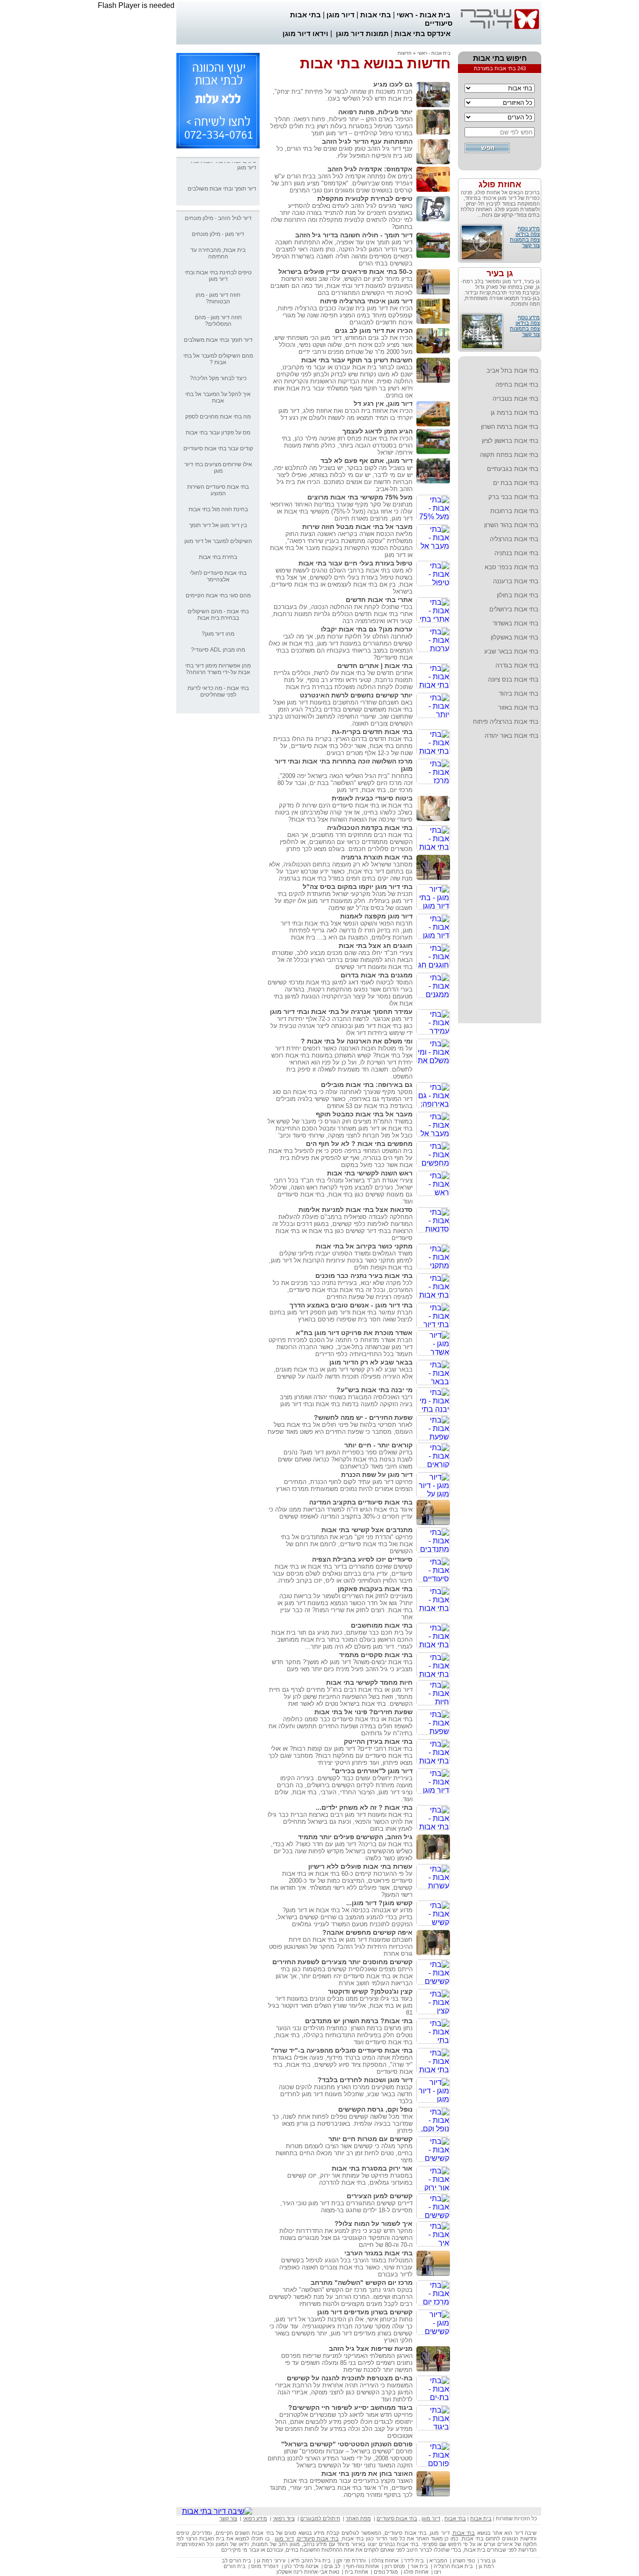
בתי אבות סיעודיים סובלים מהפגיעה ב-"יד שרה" (342, 2050)
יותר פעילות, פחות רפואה (375, 112)
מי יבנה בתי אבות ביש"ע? (374, 1390)
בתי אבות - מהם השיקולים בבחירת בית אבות (218, 615)
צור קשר (531, 245)
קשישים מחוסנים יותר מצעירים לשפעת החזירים (342, 1962)
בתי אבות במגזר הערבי (378, 2253)
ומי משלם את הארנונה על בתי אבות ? (357, 1041)
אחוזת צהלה (385, 2561)
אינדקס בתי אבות (422, 33)
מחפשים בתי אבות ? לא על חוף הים (359, 1144)
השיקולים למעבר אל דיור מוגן (218, 541)
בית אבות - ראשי (424, 15)
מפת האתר (358, 2518)
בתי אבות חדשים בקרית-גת (372, 732)
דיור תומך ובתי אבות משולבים (222, 173)
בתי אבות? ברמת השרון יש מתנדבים (359, 2021)
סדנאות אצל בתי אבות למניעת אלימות (356, 1210)
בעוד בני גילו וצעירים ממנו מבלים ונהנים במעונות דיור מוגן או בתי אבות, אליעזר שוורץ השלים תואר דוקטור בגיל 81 (340, 2006)
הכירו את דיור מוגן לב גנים (374, 330)
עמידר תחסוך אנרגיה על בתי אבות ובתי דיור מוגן (341, 1012)
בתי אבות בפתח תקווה (509, 455)
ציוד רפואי (284, 2518)
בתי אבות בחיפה (517, 385)
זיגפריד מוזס (265, 2566)
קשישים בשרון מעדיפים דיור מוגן (365, 2312)
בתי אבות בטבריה (516, 399)
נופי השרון (464, 2561)
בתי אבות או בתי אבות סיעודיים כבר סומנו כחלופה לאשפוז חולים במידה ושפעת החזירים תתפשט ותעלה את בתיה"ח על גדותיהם (341, 1726)
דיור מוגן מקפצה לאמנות (376, 916)
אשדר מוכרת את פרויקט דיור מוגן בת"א (354, 1333)
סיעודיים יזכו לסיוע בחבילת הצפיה (362, 1559)
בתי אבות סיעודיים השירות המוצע (218, 490)
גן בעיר (500, 273)
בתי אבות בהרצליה (514, 539)
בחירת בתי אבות (218, 557)
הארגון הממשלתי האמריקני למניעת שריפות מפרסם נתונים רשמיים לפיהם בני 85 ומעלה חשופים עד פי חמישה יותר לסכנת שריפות (347, 2363)
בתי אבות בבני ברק (513, 497)
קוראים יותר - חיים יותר (378, 1445)
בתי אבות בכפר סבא (512, 567)
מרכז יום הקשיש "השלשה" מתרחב (362, 2282)
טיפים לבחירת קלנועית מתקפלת (365, 198)
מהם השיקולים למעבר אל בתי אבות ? (218, 359)
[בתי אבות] (218, 146)
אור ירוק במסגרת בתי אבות (372, 2168)
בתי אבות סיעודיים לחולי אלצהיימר (218, 576)
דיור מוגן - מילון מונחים (218, 234)
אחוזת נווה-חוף (363, 2566)
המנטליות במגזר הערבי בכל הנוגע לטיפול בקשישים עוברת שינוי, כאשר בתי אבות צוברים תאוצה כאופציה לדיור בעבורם (346, 2267)
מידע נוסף (529, 228)
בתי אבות (376, 15)
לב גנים (332, 2566)
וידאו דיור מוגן (305, 33)
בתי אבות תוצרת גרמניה (377, 857)
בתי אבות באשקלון (515, 637)
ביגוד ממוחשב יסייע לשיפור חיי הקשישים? (350, 2407)
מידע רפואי (255, 2518)
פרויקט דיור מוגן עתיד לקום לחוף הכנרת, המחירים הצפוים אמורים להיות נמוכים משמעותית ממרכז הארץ (344, 1485)
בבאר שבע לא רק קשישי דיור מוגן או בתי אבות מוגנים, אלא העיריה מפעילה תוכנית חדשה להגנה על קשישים (343, 1373)
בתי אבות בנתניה (516, 553)
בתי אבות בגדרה (517, 665)
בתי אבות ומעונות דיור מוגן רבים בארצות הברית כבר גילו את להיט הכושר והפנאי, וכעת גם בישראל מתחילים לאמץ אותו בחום (340, 1822)
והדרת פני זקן (351, 2561)
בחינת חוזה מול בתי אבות (218, 509)
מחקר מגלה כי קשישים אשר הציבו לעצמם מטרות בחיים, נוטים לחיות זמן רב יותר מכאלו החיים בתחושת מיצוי (344, 2153)
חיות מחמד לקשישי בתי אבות (369, 1682)
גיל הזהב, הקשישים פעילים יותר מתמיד (355, 1837)
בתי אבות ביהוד (519, 694)
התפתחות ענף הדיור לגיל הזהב (367, 141)
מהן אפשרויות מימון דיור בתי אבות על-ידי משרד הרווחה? (218, 669)
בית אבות (481, 2518)
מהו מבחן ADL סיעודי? (218, 650)
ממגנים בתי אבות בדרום (377, 975)
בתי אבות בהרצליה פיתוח (506, 722)
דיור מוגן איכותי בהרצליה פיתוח (366, 301)
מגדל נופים (386, 2572)
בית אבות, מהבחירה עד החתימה (218, 253)
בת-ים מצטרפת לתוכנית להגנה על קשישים (350, 2378)
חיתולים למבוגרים (320, 2518)
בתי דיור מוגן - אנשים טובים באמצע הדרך (351, 1305)
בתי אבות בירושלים (514, 609)
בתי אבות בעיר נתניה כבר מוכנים (364, 1276)
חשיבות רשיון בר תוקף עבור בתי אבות (357, 360)
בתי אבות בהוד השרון (511, 525)
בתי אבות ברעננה (516, 581)
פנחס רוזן (395, 2566)
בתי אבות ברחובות (514, 511)
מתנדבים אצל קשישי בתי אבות (367, 1530)
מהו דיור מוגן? (218, 634)
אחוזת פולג (500, 184)
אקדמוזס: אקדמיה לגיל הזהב (370, 169)
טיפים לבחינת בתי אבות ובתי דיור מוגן (218, 276)
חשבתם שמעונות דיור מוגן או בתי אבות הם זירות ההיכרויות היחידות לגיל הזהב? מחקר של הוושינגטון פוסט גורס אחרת (341, 1947)
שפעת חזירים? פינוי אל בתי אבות (363, 1712)
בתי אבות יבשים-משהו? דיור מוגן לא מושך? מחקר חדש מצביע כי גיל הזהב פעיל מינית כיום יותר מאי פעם (342, 1666)
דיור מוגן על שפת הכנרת (377, 1475)
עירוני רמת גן (271, 2561)
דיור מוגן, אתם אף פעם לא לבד (367, 461)
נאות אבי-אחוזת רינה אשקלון (308, 2572)
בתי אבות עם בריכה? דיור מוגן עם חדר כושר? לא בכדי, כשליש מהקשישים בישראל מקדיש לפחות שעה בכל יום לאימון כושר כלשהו (342, 1851)
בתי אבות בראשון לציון (510, 441)
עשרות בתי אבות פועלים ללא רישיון (360, 1866)
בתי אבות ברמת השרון (510, 427)
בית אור (419, 2566)
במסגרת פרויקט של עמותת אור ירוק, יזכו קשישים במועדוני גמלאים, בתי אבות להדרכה (350, 2179)
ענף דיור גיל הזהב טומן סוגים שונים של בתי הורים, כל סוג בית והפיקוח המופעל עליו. (345, 152)
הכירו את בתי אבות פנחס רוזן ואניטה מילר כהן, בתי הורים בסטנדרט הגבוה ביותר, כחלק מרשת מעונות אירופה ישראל (347, 445)
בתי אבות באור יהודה (512, 736)
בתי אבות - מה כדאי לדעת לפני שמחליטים (218, 691)
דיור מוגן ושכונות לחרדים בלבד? (365, 2080)
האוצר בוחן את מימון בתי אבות (367, 2473)
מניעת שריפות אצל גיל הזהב (371, 2348)
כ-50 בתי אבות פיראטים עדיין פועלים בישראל (345, 272)
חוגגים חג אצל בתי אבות (376, 946)
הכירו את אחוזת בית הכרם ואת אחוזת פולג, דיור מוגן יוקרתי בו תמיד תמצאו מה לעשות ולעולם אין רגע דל (345, 414)
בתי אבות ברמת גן (515, 413)
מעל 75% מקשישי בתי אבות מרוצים (360, 497)
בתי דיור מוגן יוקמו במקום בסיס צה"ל (358, 887)
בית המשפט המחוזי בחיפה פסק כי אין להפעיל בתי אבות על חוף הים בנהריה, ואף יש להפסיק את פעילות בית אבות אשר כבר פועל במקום (341, 1158)
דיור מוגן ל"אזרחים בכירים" (372, 1771)
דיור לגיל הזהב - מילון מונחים (218, 218)
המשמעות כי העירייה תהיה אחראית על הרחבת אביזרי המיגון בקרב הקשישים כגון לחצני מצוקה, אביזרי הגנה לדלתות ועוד (344, 2392)
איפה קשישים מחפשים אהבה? (367, 1932)
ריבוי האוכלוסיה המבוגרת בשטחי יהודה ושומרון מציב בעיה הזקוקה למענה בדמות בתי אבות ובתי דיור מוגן (346, 1401)
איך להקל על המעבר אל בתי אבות (218, 397)
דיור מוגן (341, 15)
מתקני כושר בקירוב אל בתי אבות (364, 1246)
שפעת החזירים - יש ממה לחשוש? (363, 1417)
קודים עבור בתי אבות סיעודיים (218, 448)
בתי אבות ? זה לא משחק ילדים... (364, 1807)
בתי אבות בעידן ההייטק (378, 1741)
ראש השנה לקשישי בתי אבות (370, 1173)
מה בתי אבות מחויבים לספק (218, 417)
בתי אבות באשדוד (516, 623)
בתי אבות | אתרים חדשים (375, 666)
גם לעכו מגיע (393, 84)
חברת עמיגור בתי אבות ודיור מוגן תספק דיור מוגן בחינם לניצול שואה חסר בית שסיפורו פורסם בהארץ (341, 1316)
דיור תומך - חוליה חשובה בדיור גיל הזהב (354, 235)
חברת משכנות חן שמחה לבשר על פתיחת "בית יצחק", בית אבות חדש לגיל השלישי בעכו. (343, 95)
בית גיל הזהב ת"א (311, 2561)
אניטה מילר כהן (301, 2566)
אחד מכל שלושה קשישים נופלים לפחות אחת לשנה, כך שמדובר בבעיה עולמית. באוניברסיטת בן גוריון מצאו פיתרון (342, 2124)
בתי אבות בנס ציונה (513, 679)
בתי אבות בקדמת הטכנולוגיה (370, 828)
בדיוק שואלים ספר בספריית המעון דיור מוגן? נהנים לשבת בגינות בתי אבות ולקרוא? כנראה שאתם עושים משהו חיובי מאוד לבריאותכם (345, 1459)
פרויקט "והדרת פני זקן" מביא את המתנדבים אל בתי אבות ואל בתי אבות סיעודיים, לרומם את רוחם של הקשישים (347, 1544)
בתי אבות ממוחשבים (382, 1625)
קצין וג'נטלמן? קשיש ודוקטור (370, 1991)
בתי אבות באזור (518, 708)
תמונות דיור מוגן (362, 33)
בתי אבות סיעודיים (397, 2518)
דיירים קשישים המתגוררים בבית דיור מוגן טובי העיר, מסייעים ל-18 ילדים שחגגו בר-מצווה (346, 2207)
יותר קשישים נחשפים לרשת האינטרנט (356, 695)
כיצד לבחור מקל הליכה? (218, 378)
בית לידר (414, 2561)
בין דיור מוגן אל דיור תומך (218, 525)
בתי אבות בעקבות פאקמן (375, 1589)
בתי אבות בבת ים (516, 483)
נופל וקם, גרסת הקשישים (375, 2109)
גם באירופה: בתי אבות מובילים (367, 1085)
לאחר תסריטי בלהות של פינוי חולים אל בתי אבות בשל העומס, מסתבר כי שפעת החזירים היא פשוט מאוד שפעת (340, 1428)
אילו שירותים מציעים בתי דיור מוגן (218, 468)
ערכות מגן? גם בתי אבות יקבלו (367, 629)
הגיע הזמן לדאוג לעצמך (378, 431)
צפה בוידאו (528, 234)
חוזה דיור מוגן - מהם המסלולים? (218, 321)
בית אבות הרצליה (453, 2566)
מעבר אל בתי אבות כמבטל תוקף (364, 1114)
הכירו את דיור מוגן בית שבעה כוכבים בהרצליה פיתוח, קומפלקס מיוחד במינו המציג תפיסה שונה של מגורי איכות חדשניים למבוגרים (344, 315)
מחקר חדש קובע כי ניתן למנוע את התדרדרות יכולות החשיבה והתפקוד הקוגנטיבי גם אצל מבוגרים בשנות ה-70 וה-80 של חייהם (346, 2238)
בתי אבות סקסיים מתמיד (376, 1655)
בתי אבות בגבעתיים (513, 469)
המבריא (438, 2561)
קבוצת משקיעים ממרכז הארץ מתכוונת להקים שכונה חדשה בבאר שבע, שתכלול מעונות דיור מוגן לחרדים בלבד (346, 2094)
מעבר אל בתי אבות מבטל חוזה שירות (357, 527)
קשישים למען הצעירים (380, 2196)
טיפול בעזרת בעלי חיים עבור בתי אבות (356, 563)
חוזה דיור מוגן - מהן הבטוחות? (218, 298)
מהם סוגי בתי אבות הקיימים (218, 595)
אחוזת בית (356, 2572)
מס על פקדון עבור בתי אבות (218, 433)
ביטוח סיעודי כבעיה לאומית (372, 798)
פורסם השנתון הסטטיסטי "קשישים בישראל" (347, 2444)
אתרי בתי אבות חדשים (379, 600)
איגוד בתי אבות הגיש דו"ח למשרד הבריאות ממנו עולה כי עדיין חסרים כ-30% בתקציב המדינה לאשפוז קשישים (341, 1513)
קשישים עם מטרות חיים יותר (370, 2139)
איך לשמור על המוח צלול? (374, 2224)
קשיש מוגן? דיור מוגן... (379, 1903)
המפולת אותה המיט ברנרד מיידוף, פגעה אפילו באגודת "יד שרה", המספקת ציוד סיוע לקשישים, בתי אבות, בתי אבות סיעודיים (343, 2065)
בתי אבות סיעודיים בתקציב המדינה (361, 1502)
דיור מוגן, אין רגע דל (383, 404)
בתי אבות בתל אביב (512, 371)
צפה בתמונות (525, 240)
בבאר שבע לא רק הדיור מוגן (371, 1362)
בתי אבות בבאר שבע (511, 651)
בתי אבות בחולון (518, 595)
